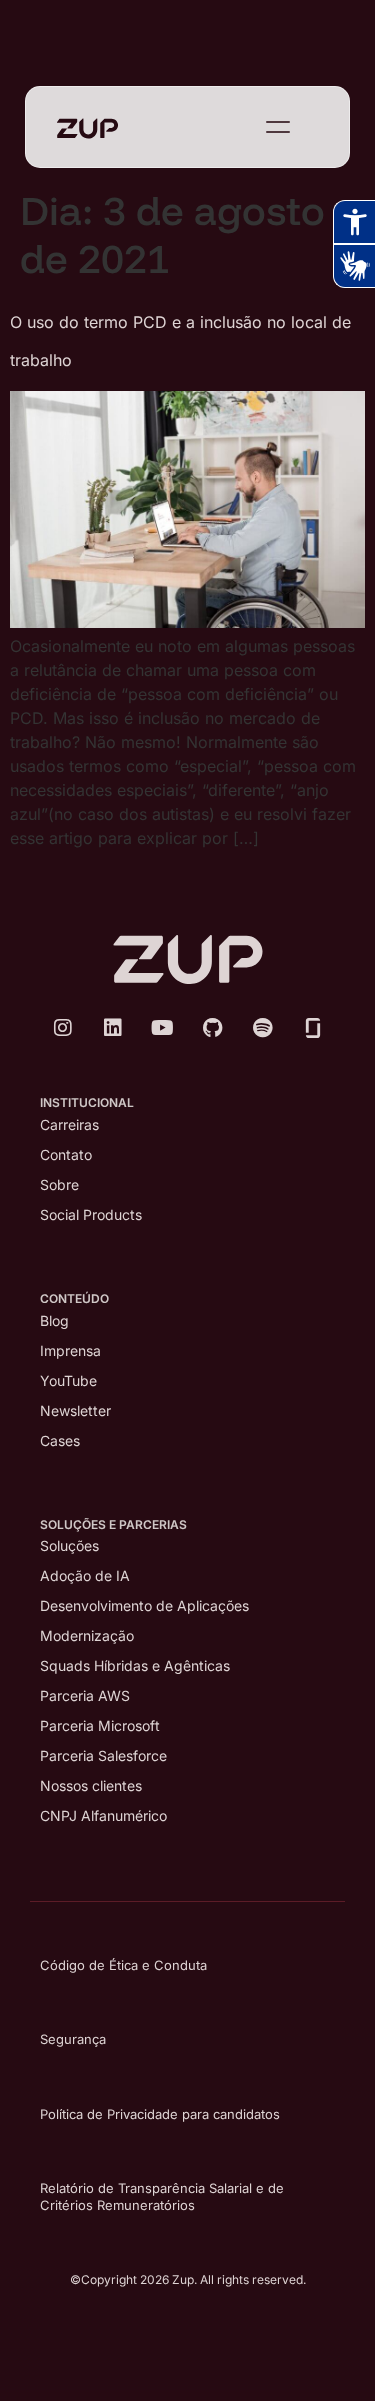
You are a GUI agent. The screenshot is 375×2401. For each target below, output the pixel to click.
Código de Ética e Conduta (123, 1965)
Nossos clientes (91, 1785)
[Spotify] (263, 1028)
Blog (54, 1320)
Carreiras (69, 1124)
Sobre (59, 1184)
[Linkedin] (113, 1028)
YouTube (68, 1380)
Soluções (69, 1545)
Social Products (91, 1214)
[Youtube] (163, 1028)
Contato (66, 1154)
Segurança (73, 2039)
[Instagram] (63, 1028)
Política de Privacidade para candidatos (160, 2114)
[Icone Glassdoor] (313, 1028)
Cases (60, 1440)
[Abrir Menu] (278, 127)
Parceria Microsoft (100, 1725)
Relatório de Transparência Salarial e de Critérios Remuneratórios (162, 2196)
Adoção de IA (85, 1575)
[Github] (213, 1028)
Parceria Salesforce (103, 1755)
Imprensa (70, 1350)
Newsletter (75, 1410)
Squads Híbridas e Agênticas (135, 1665)
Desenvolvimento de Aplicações (144, 1605)
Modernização (87, 1635)
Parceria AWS (85, 1695)
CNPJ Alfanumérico (103, 1815)
